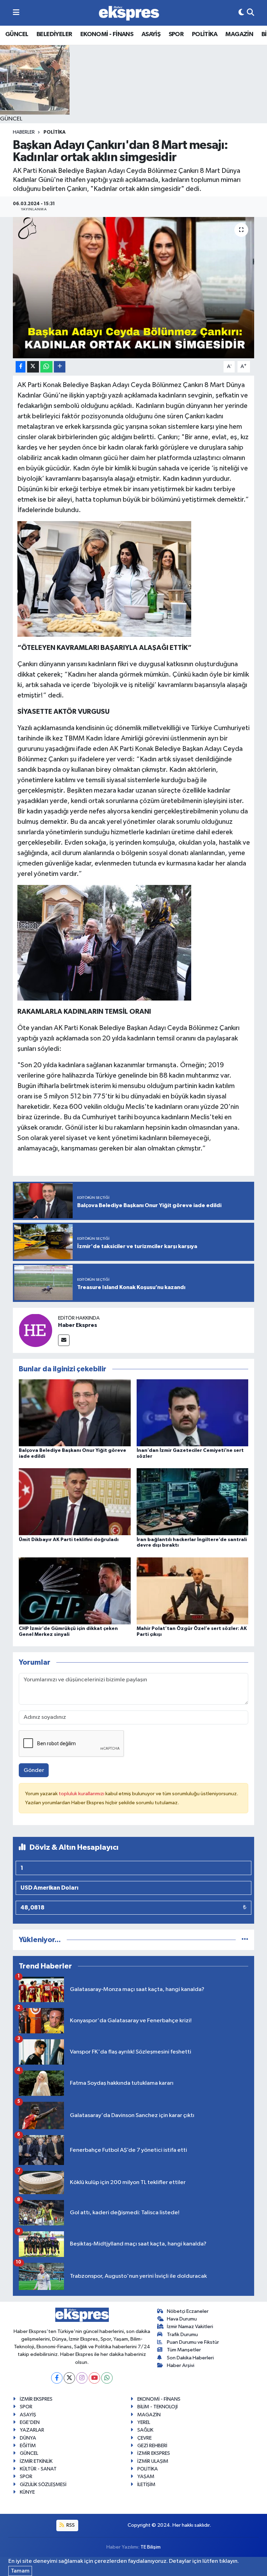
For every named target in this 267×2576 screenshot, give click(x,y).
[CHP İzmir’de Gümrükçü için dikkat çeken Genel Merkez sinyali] (75, 1591)
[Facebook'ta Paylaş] (21, 367)
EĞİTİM (28, 2446)
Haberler (24, 132)
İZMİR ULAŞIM (153, 2461)
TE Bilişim (151, 2547)
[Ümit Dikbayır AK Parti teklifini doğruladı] (75, 1502)
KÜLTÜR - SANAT (38, 2469)
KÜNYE (27, 2492)
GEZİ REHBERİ (152, 2446)
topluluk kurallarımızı (82, 1794)
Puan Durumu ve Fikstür (193, 2342)
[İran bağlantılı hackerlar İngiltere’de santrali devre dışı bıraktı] (193, 1502)
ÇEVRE (144, 2438)
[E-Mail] (64, 1340)
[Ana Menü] (16, 13)
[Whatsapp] (107, 2378)
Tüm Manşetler (184, 2350)
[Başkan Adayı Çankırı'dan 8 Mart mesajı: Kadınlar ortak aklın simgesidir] (134, 288)
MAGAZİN (239, 34)
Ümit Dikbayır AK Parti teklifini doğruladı (69, 1540)
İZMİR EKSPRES (36, 2399)
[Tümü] (245, 1940)
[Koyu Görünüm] (241, 13)
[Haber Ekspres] (35, 1330)
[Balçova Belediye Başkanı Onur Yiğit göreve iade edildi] (75, 1413)
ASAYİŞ (151, 34)
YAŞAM (146, 2477)
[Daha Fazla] (60, 367)
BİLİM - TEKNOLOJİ (157, 2407)
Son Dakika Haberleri (190, 2358)
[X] (69, 2378)
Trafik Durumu (182, 2335)
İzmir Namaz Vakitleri (190, 2327)
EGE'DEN (30, 2422)
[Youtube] (94, 2378)
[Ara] (250, 13)
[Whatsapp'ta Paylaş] (46, 367)
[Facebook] (57, 2378)
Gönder (34, 1770)
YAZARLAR (32, 2430)
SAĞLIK (145, 2430)
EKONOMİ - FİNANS (107, 34)
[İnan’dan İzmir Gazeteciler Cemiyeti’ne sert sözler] (193, 1413)
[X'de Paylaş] (33, 367)
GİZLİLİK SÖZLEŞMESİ (43, 2485)
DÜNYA (28, 2438)
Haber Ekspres (78, 1325)
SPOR (176, 34)
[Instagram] (82, 2378)
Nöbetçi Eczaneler (188, 2311)
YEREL (144, 2422)
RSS (70, 2525)
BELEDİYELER (54, 34)
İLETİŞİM (146, 2485)
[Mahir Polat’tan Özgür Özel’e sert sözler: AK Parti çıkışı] (193, 1591)
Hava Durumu (182, 2319)
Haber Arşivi (181, 2365)
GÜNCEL (17, 34)
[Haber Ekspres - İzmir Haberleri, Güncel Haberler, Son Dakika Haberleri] (129, 13)
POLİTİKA (205, 34)
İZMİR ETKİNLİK (36, 2461)
